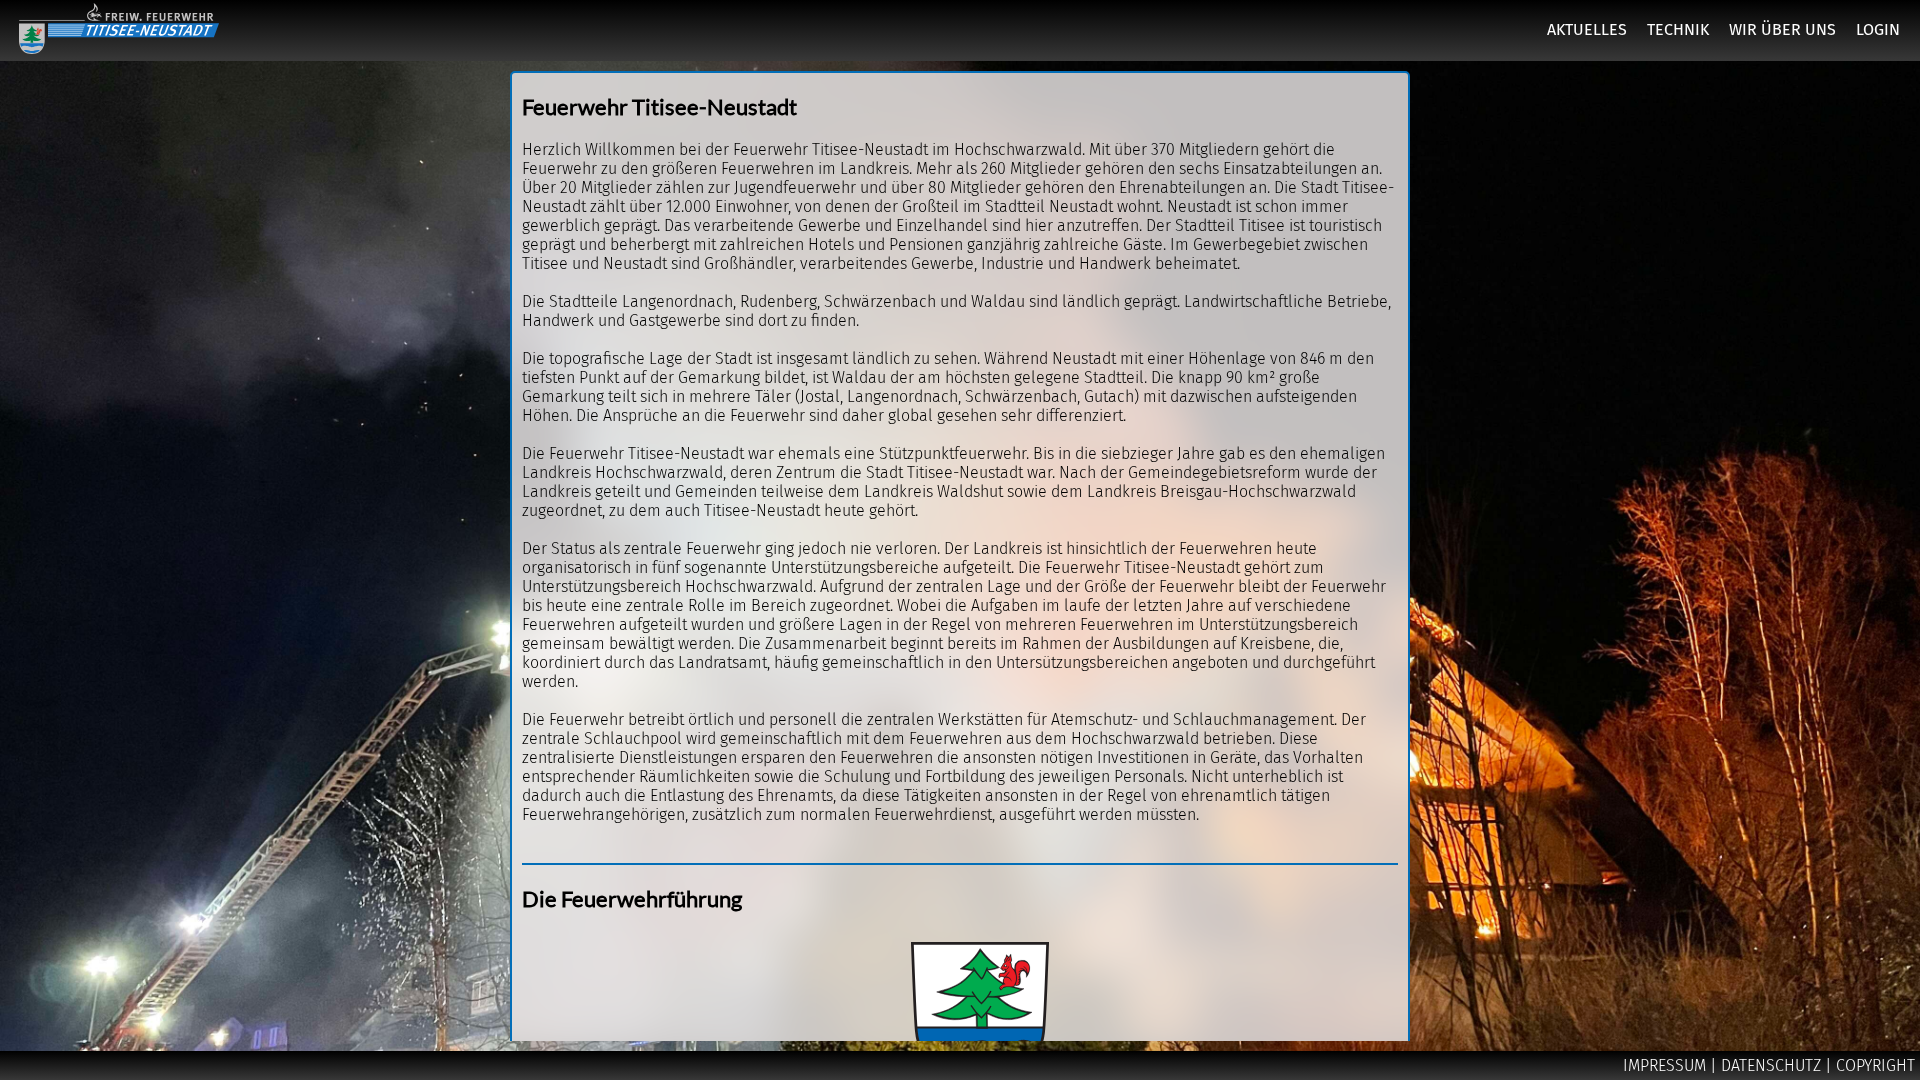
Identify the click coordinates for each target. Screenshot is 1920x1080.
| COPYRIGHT (1870, 1065)
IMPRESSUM (1666, 1065)
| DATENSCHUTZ (1767, 1065)
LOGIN (1878, 29)
